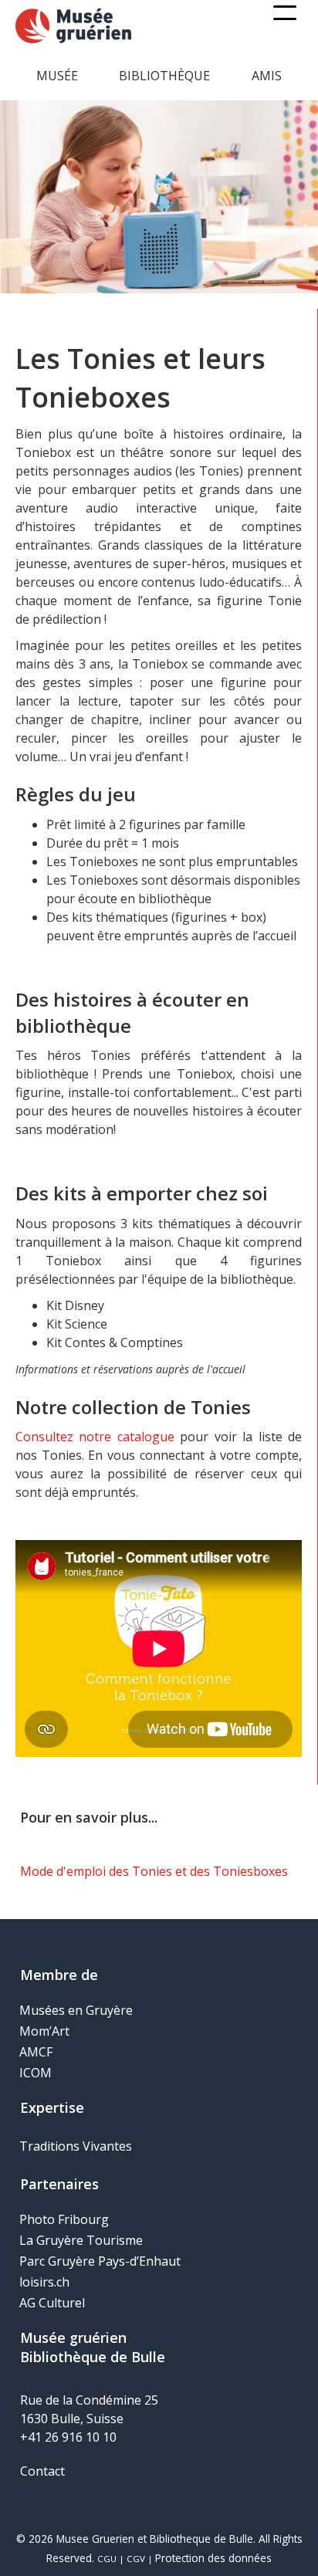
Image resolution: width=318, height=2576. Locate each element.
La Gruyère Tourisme (81, 2240)
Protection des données (213, 2558)
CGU (107, 2559)
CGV (136, 2559)
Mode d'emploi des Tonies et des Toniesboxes (154, 1871)
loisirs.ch (44, 2282)
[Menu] (285, 13)
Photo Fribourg (64, 2219)
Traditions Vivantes (76, 2146)
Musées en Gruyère (76, 2010)
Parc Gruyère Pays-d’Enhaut (100, 2261)
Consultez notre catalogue (95, 1437)
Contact (42, 2471)
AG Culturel (52, 2303)
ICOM (36, 2073)
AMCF (36, 2052)
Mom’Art (44, 2031)
